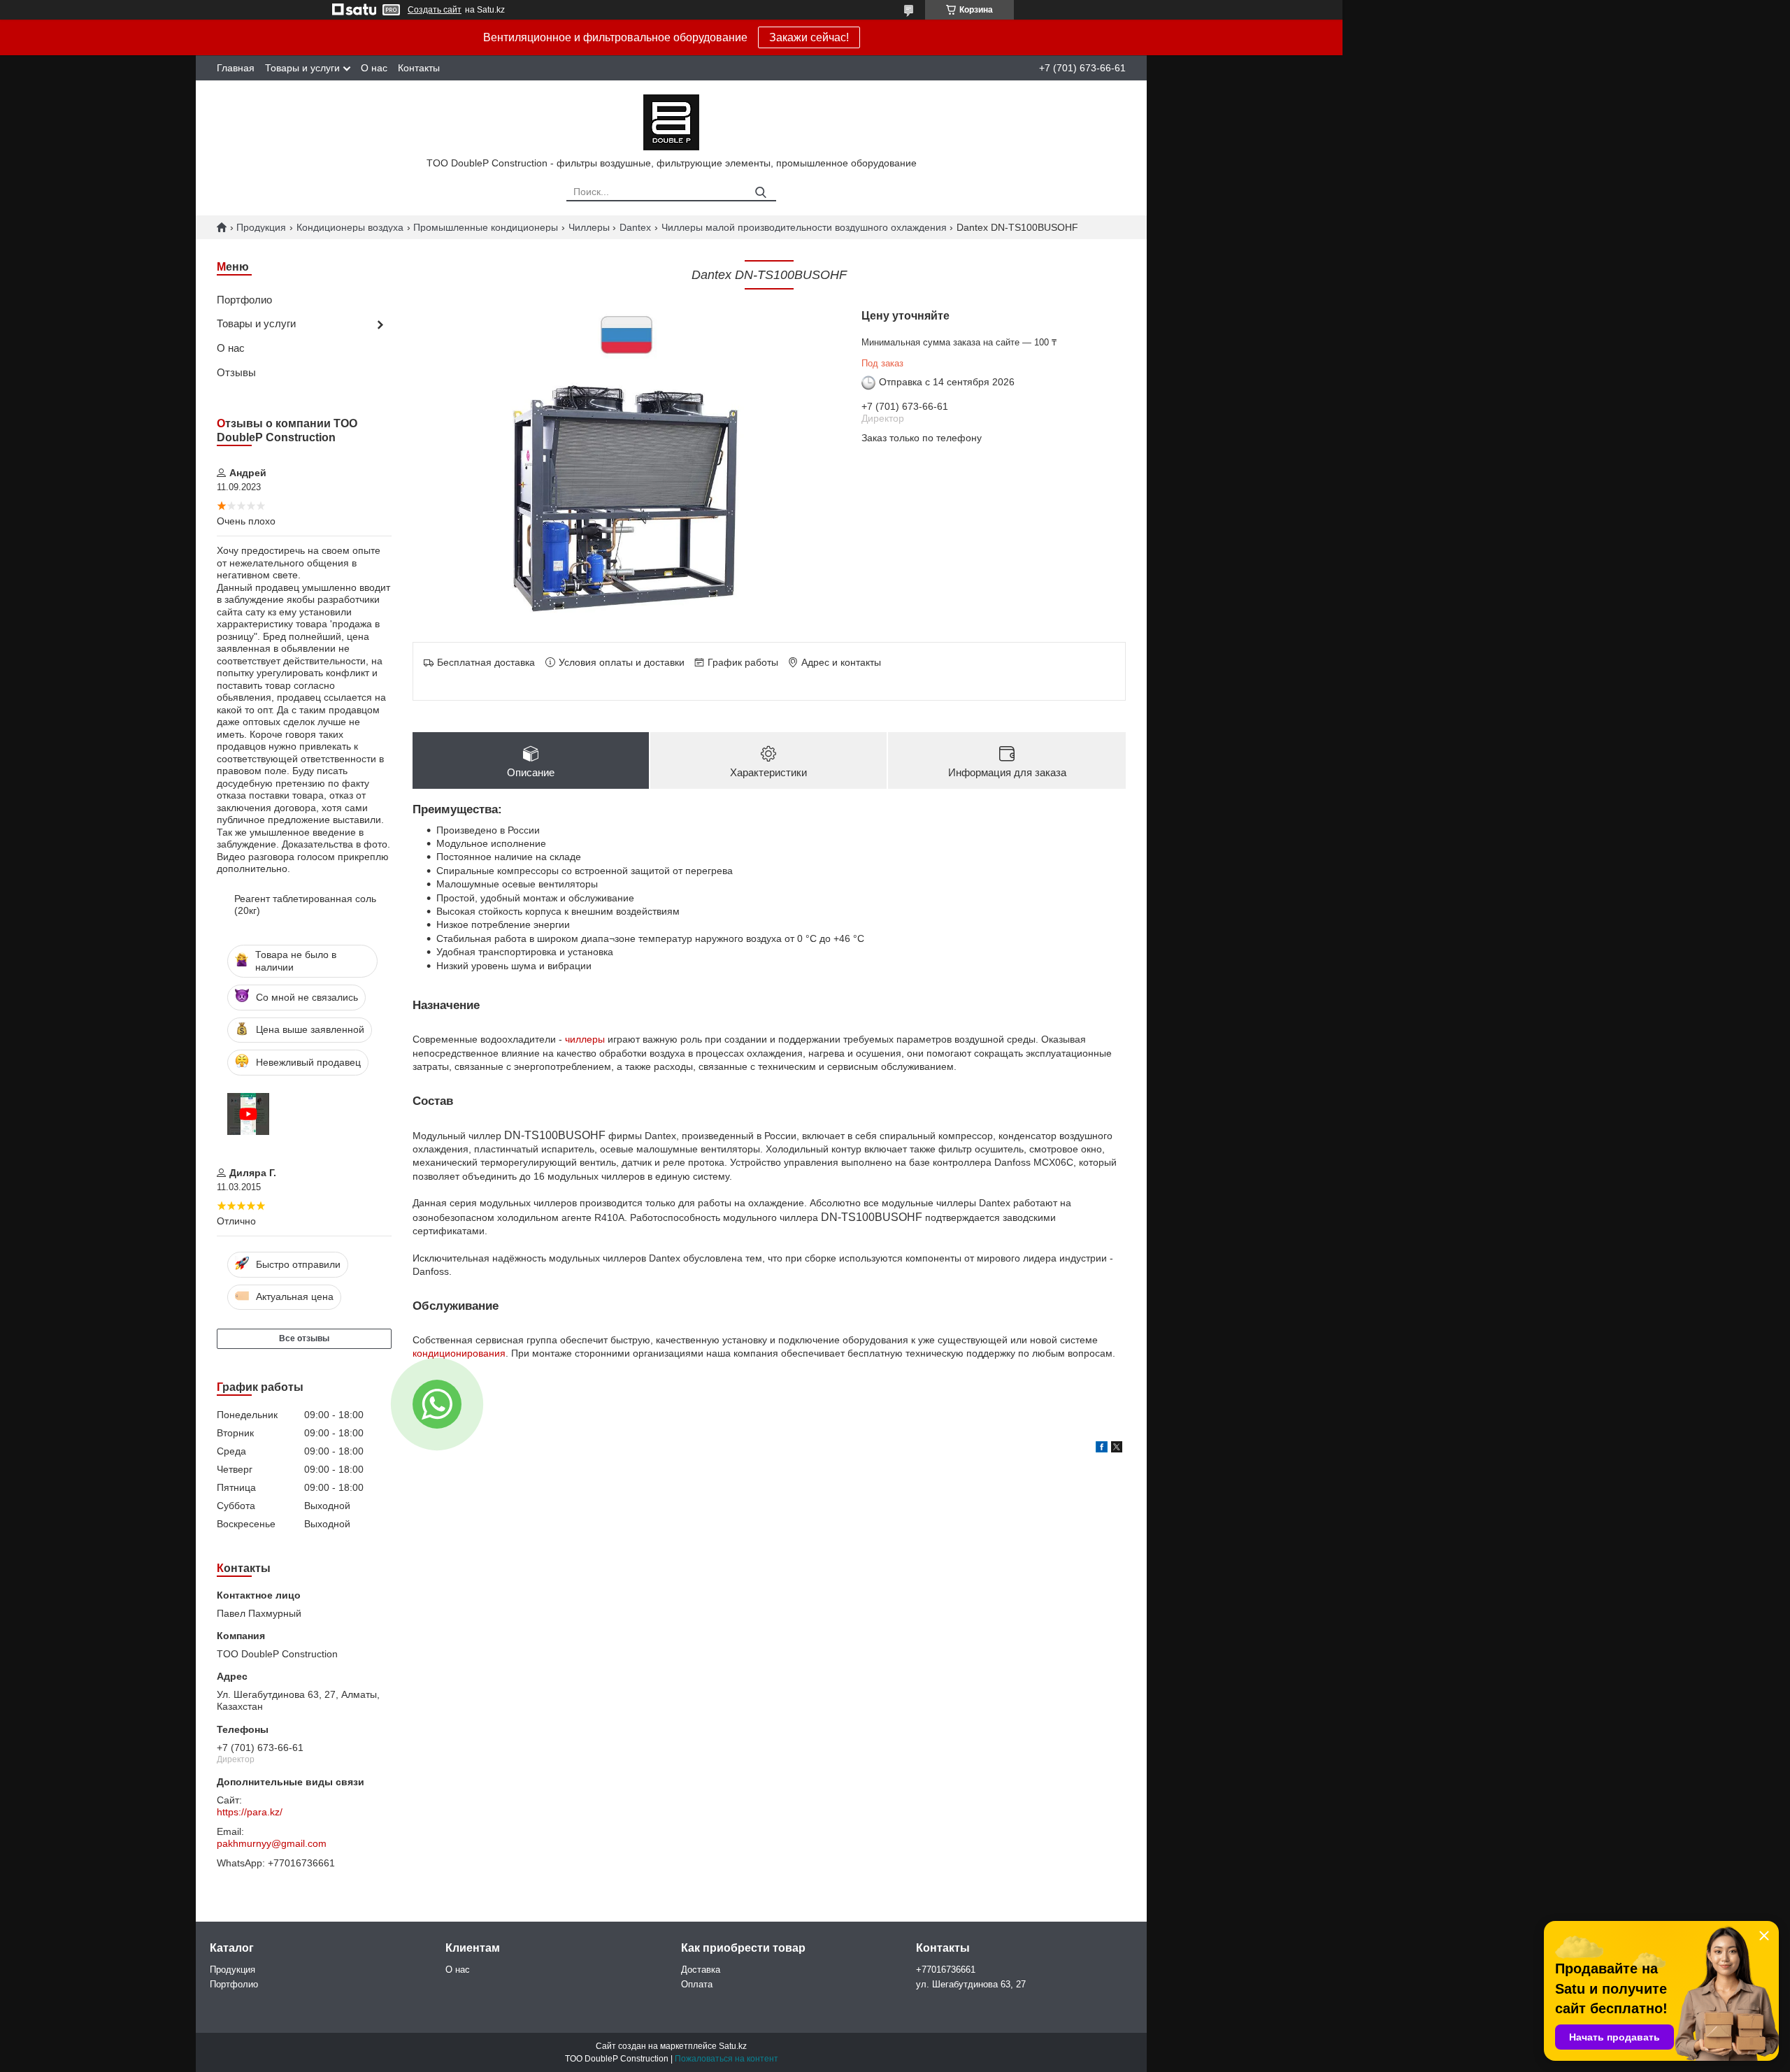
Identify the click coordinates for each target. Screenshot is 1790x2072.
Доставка (701, 1970)
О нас (374, 68)
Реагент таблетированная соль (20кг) (305, 905)
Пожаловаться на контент (726, 2059)
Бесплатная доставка (486, 662)
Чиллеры (589, 227)
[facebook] (1102, 1449)
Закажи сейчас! (809, 37)
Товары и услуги (302, 68)
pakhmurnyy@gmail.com (272, 1843)
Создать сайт (435, 10)
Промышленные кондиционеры (486, 227)
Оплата (697, 1984)
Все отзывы (304, 1338)
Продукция (261, 227)
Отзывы (236, 372)
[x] (1117, 1449)
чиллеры (585, 1039)
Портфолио (244, 300)
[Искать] (760, 193)
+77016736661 (946, 1970)
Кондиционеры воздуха (350, 227)
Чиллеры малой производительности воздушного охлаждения (804, 227)
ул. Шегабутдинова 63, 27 (971, 1984)
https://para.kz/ (250, 1812)
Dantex (635, 227)
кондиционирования (459, 1353)
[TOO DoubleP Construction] (671, 122)
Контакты (419, 68)
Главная (236, 68)
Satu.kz (733, 2046)
